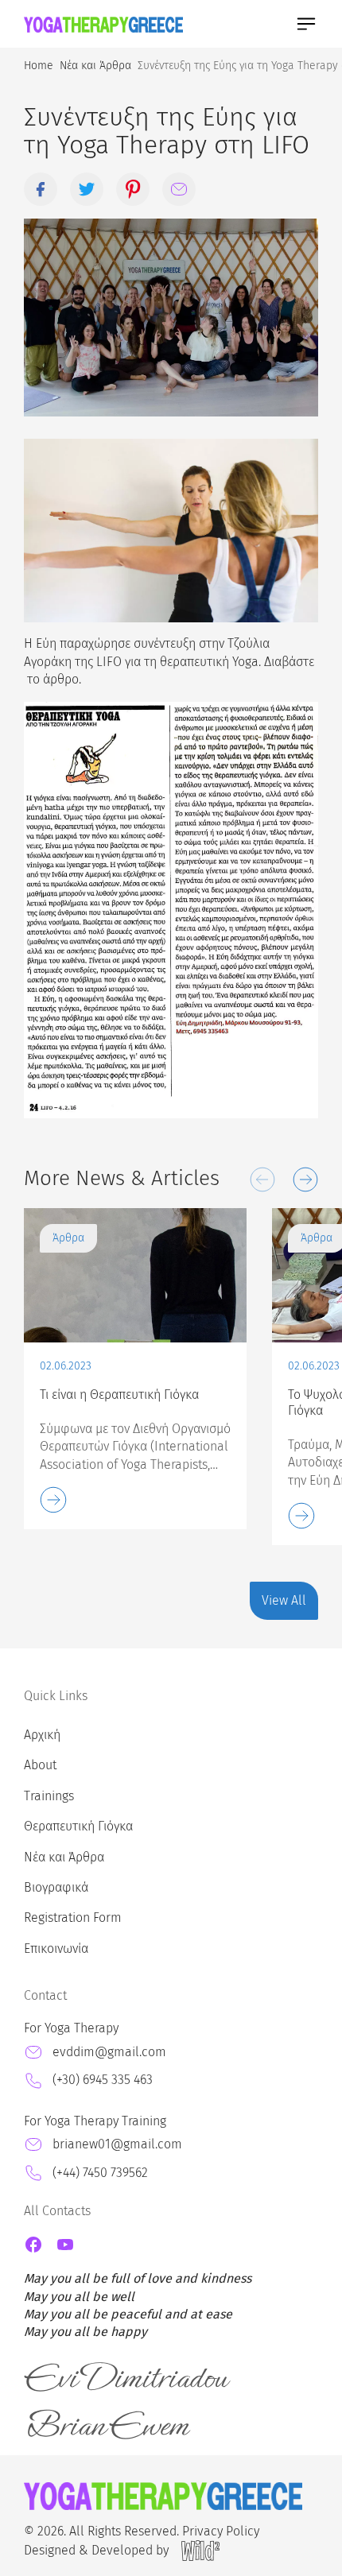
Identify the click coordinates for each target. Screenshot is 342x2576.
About (40, 1765)
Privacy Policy (221, 2531)
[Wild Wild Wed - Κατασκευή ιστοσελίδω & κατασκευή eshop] (200, 2551)
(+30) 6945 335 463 (103, 2080)
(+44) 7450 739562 (100, 2173)
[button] (262, 1180)
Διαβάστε (289, 662)
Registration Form (73, 1917)
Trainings (49, 1796)
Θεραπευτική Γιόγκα (78, 1826)
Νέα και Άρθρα (64, 1857)
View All (284, 1600)
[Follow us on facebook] (33, 2245)
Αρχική (42, 1735)
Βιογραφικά (56, 1887)
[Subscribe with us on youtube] (65, 2245)
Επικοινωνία (56, 1948)
